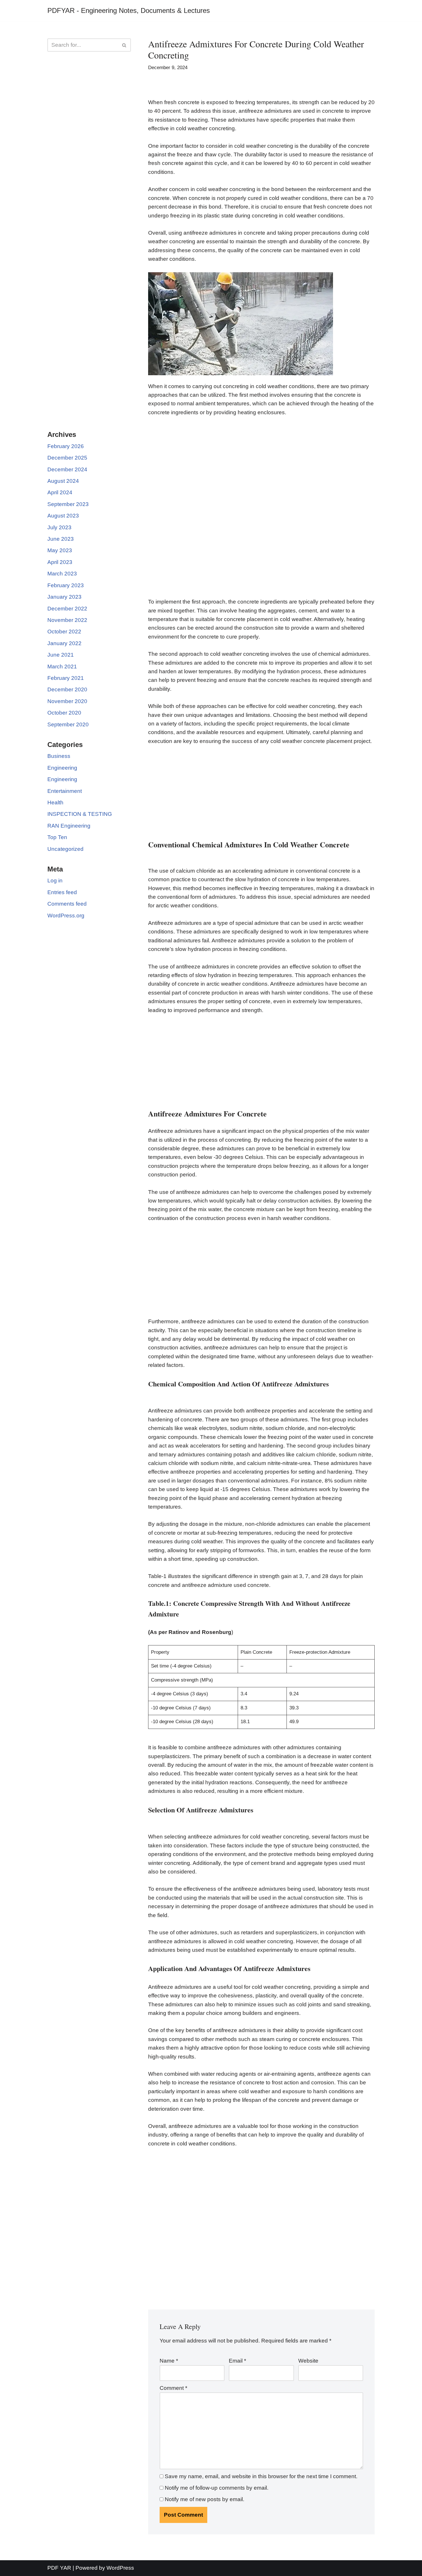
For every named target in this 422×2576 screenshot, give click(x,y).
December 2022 (67, 609)
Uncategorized (65, 849)
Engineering (62, 768)
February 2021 (66, 678)
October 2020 (64, 713)
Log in (55, 881)
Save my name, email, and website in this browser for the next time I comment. (261, 2476)
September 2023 (68, 504)
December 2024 (67, 469)
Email (237, 2361)
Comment (173, 2388)
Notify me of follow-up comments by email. (217, 2488)
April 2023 (60, 562)
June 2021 (61, 655)
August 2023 (63, 516)
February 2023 (66, 585)
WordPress (120, 2568)
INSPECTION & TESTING (80, 814)
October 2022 (64, 632)
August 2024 (63, 481)
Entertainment (65, 791)
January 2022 (64, 643)
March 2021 (62, 667)
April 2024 (60, 492)
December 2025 (67, 458)
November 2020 (67, 701)
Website (308, 2361)
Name (169, 2361)
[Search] (124, 45)
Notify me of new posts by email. (205, 2499)
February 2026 (66, 446)
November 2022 (67, 620)
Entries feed (62, 892)
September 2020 (68, 724)
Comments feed (67, 904)
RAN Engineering (69, 826)
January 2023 (64, 597)
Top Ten (57, 837)
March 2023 (62, 574)
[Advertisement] (89, 149)
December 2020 (67, 689)
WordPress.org (66, 916)
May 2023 (60, 550)
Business (59, 756)
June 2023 (61, 539)
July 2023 (59, 527)
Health (55, 802)
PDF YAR (59, 2568)
